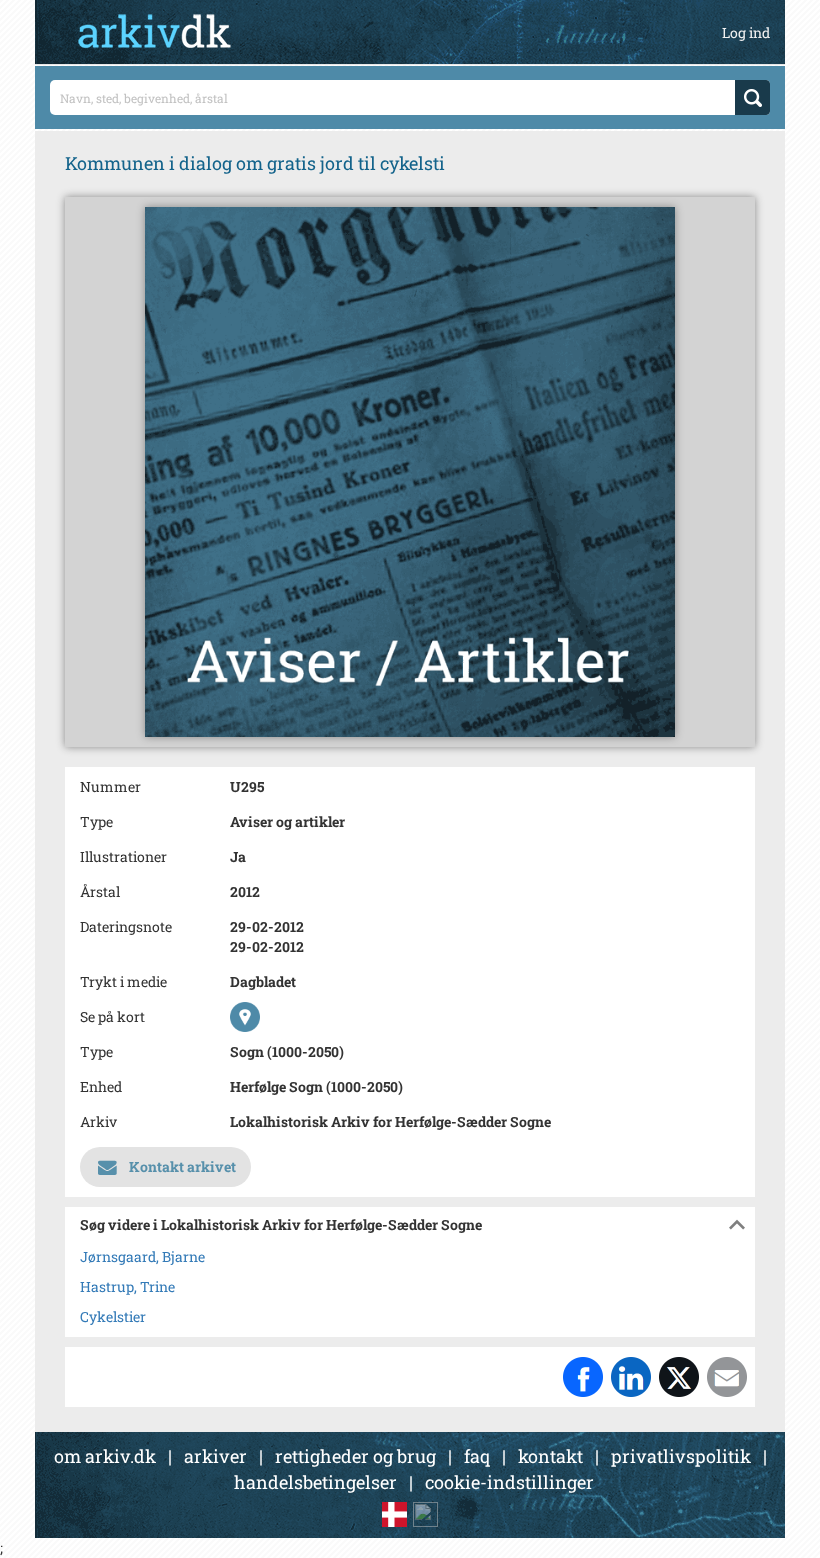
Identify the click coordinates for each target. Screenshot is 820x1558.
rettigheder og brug (355, 1456)
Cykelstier (113, 1316)
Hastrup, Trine (127, 1286)
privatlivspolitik (681, 1456)
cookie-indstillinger (509, 1482)
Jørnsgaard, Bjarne (142, 1256)
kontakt (550, 1456)
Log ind (746, 32)
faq (477, 1456)
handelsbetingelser (315, 1482)
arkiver (215, 1456)
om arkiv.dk (105, 1456)
